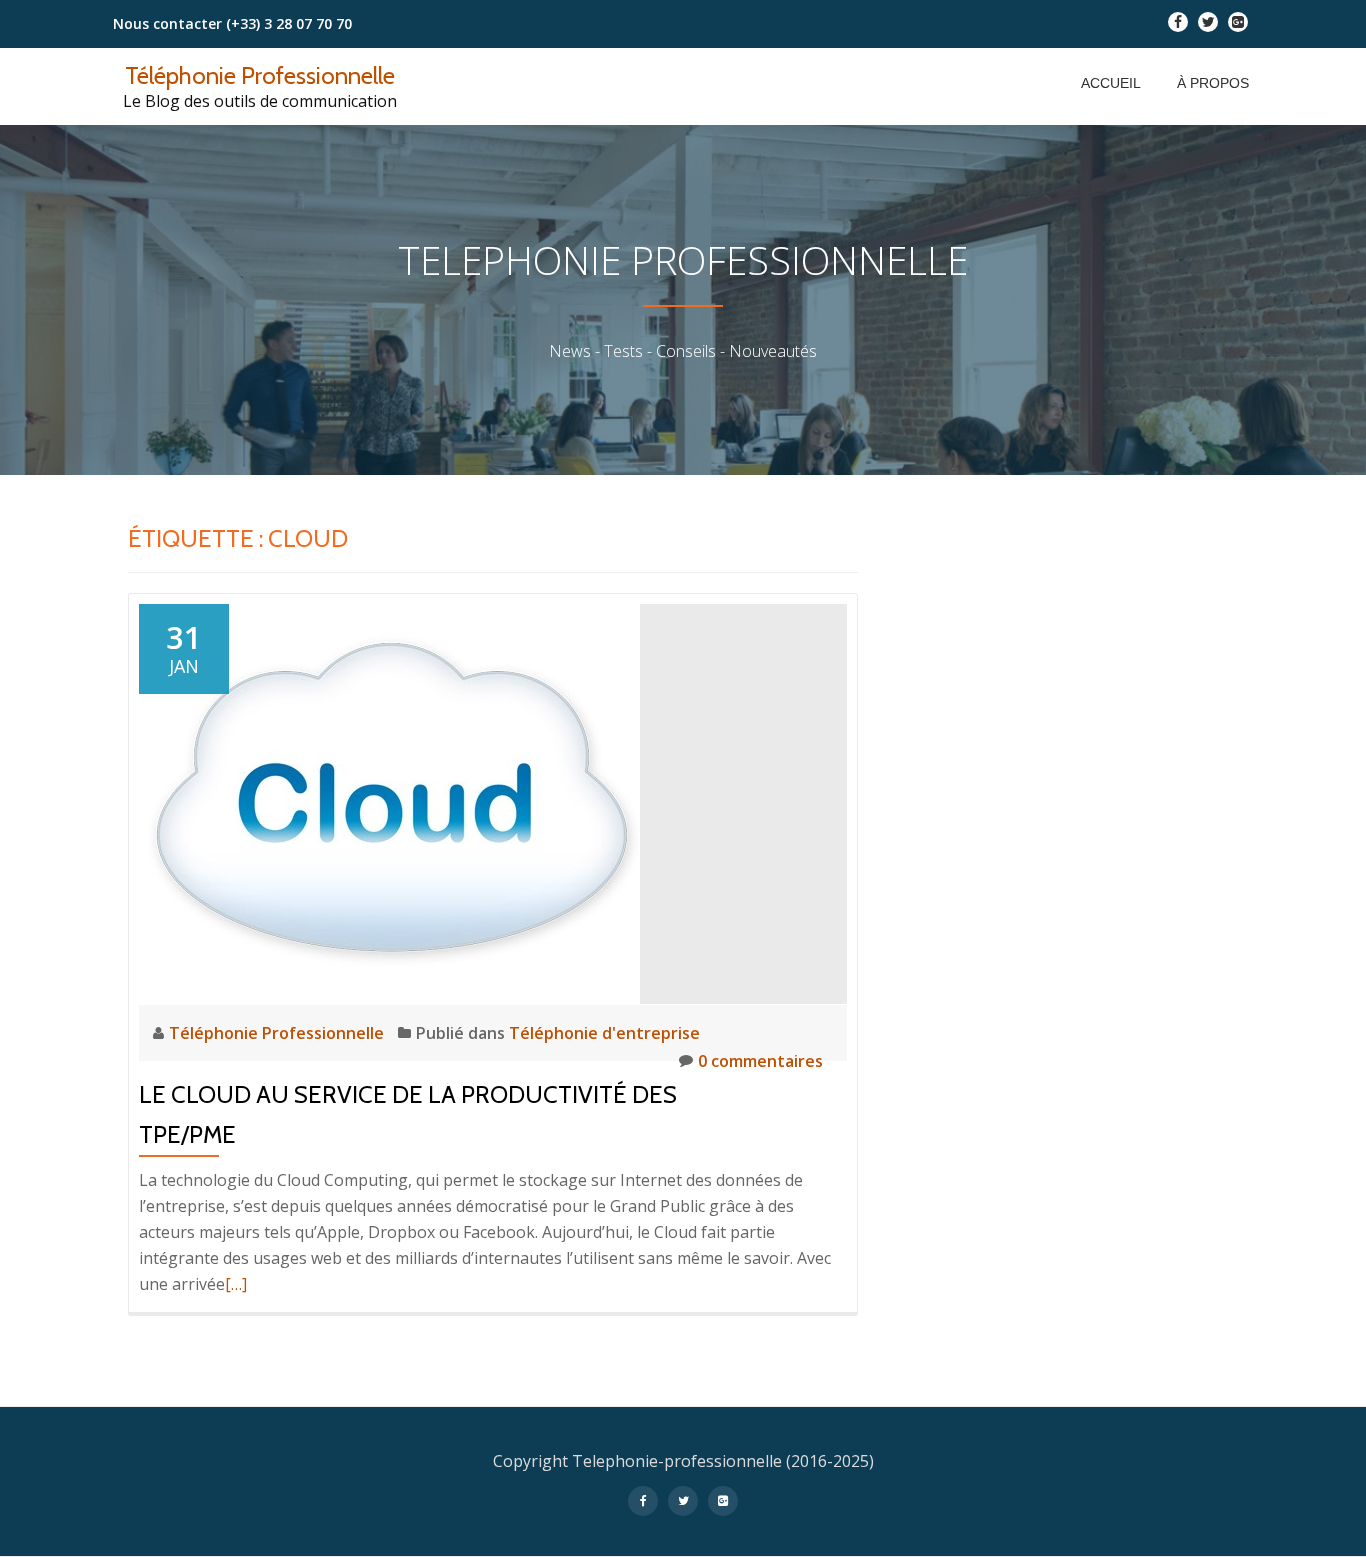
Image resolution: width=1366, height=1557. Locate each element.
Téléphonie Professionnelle (260, 75)
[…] (236, 1284)
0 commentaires (760, 1061)
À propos (1213, 83)
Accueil (1111, 83)
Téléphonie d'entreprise (604, 1033)
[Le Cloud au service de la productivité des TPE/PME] (389, 802)
